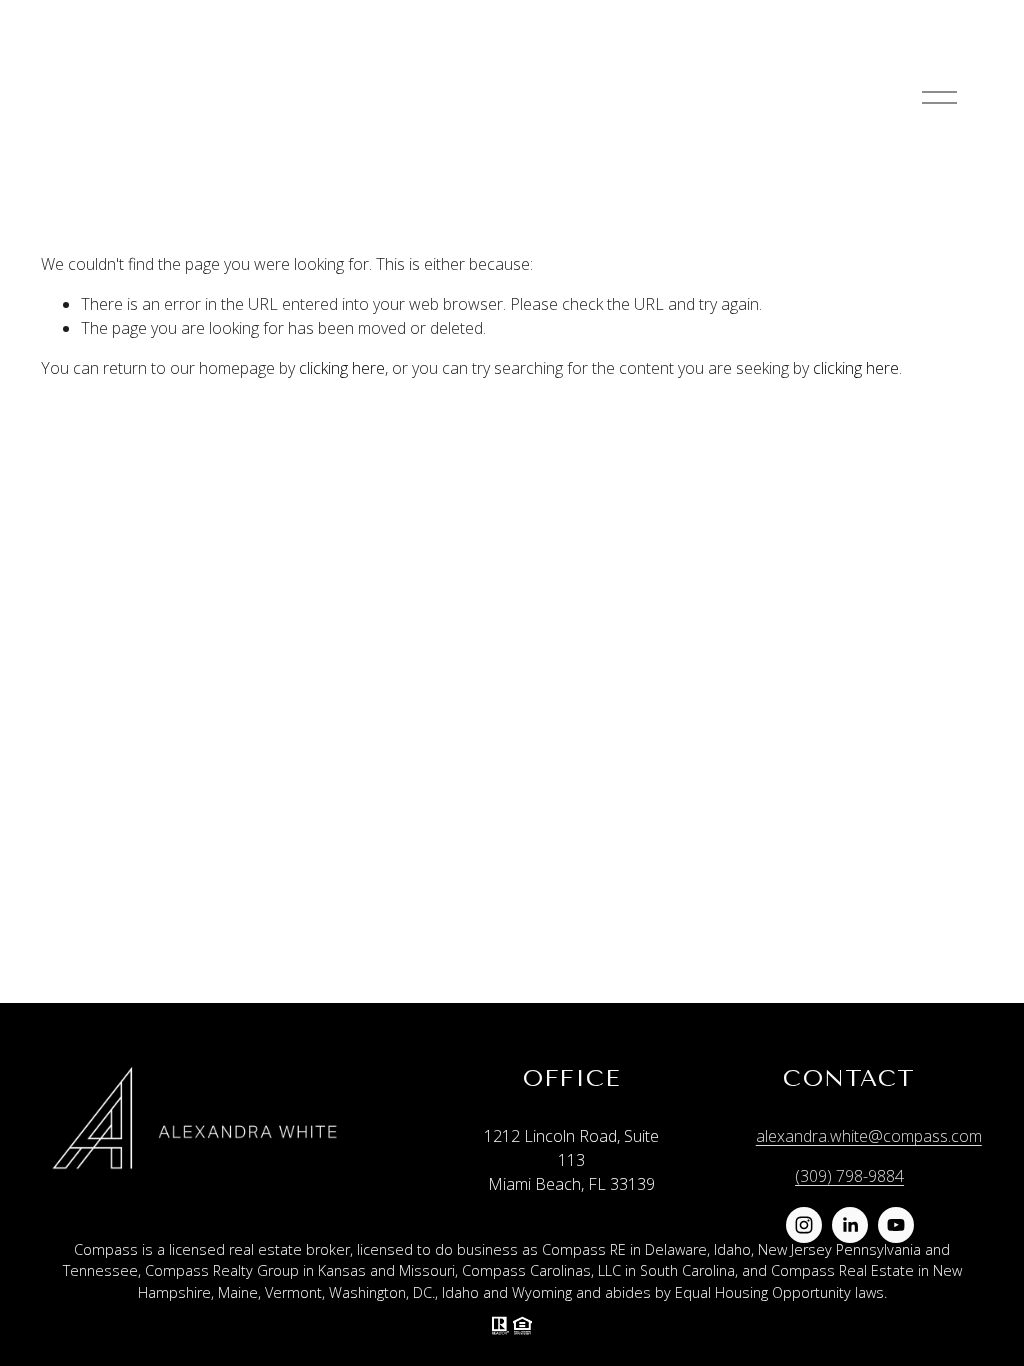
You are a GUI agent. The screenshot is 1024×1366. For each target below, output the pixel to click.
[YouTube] (896, 1225)
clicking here (342, 368)
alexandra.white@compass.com (869, 1136)
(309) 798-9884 (849, 1176)
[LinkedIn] (850, 1225)
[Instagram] (804, 1225)
